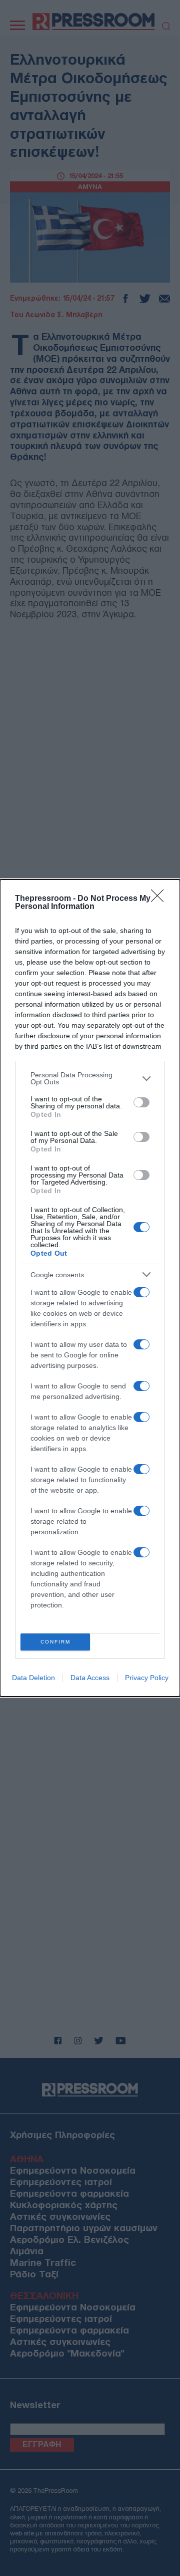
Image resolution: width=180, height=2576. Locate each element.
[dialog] (90, 1288)
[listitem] (90, 1078)
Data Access (90, 1678)
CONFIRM (55, 1642)
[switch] (141, 1102)
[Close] (160, 899)
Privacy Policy (147, 1678)
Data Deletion (33, 1678)
